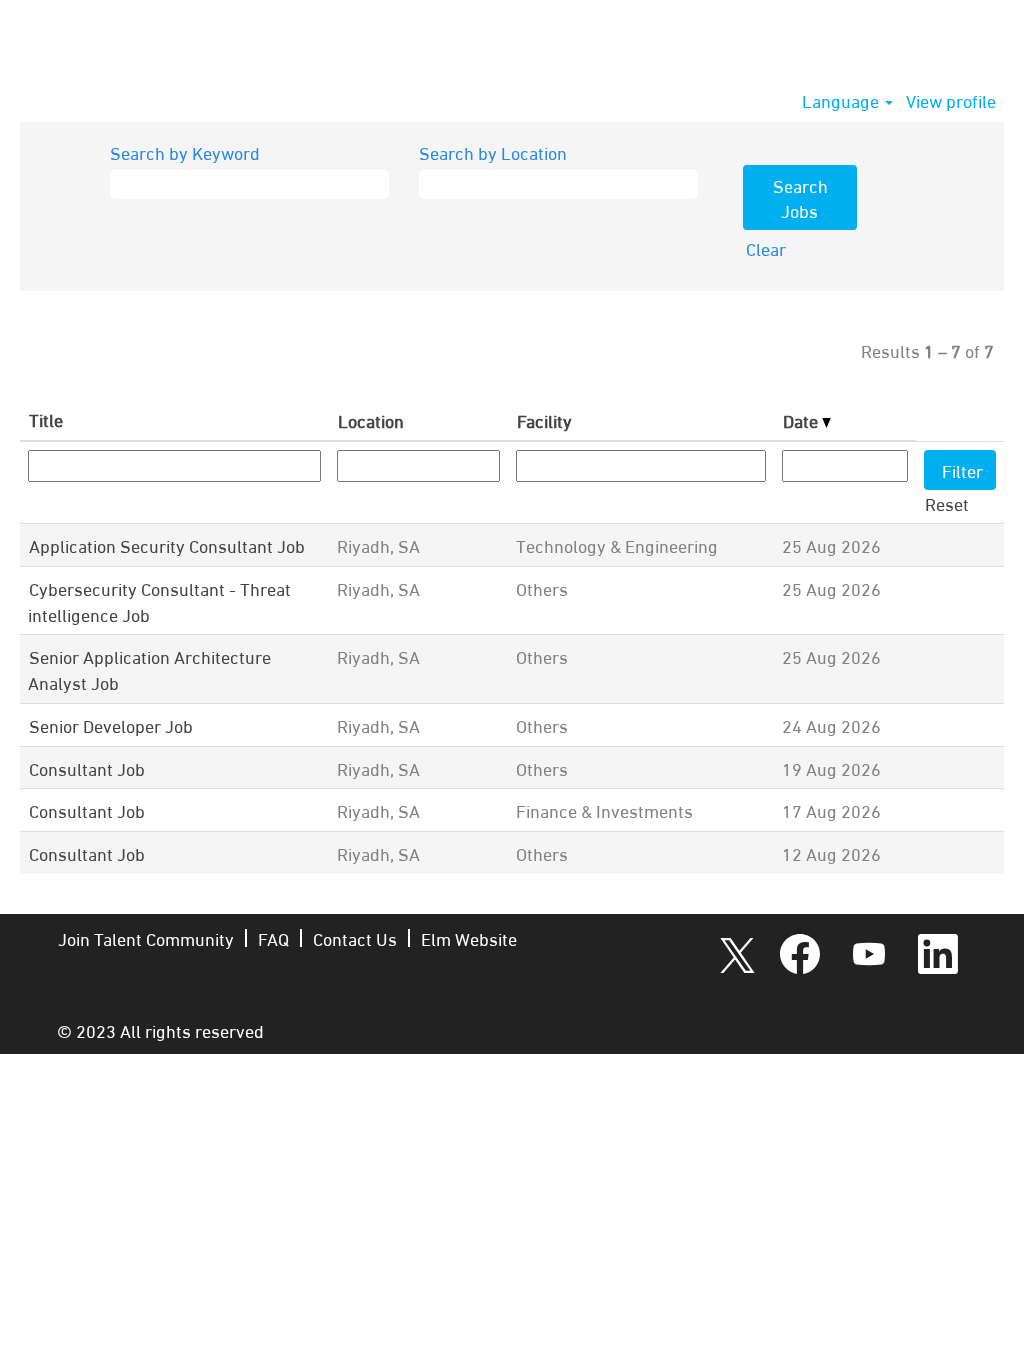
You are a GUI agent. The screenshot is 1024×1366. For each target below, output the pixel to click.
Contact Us (355, 937)
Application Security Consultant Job (167, 544)
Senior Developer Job (111, 724)
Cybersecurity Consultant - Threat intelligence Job (159, 600)
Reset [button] (947, 502)
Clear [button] (766, 247)
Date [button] (802, 419)
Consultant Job (87, 767)
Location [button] (371, 419)
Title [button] (46, 419)
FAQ (273, 937)
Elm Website (469, 937)
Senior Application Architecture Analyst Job (149, 668)
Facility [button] (544, 419)
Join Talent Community (146, 937)
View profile (951, 100)
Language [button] (842, 100)
